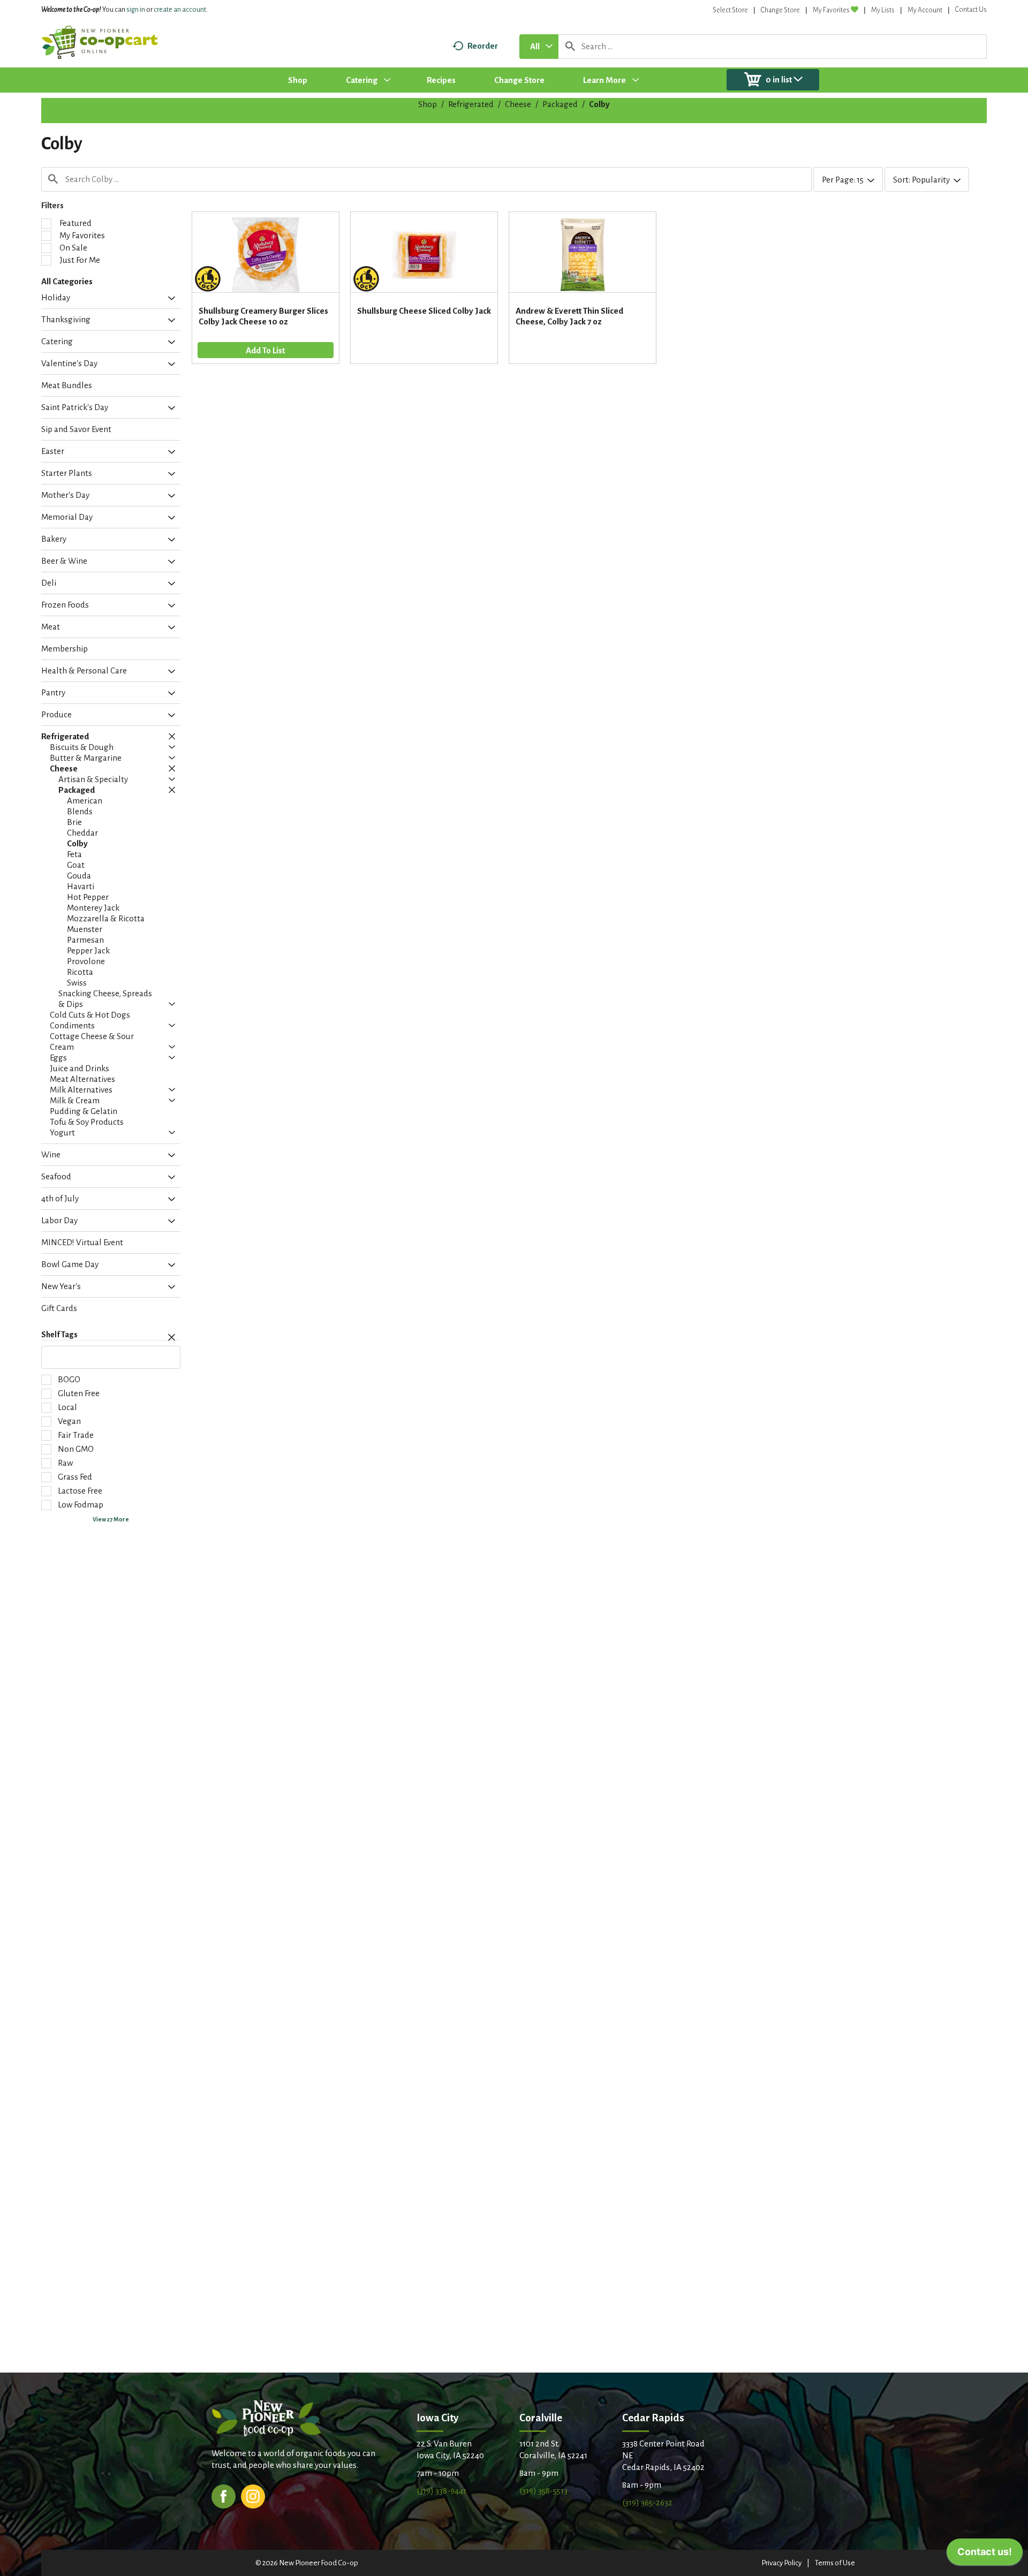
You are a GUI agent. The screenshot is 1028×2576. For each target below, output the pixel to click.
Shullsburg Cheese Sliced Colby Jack (424, 311)
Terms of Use (835, 2563)
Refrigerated (471, 104)
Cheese (518, 104)
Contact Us (971, 10)
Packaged (560, 104)
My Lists (883, 10)
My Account (925, 10)
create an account (180, 10)
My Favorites (831, 10)
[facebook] (224, 2495)
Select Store (730, 10)
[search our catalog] (570, 47)
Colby (599, 104)
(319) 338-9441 (441, 2491)
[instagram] (253, 2495)
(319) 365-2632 (647, 2502)
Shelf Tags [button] (59, 1335)
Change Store (780, 10)
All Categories (67, 281)
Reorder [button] (483, 46)
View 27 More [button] (111, 1519)
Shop (428, 104)
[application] (985, 2555)
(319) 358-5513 (543, 2491)
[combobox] (539, 47)
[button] (169, 299)
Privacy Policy (781, 2563)
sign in (136, 10)
